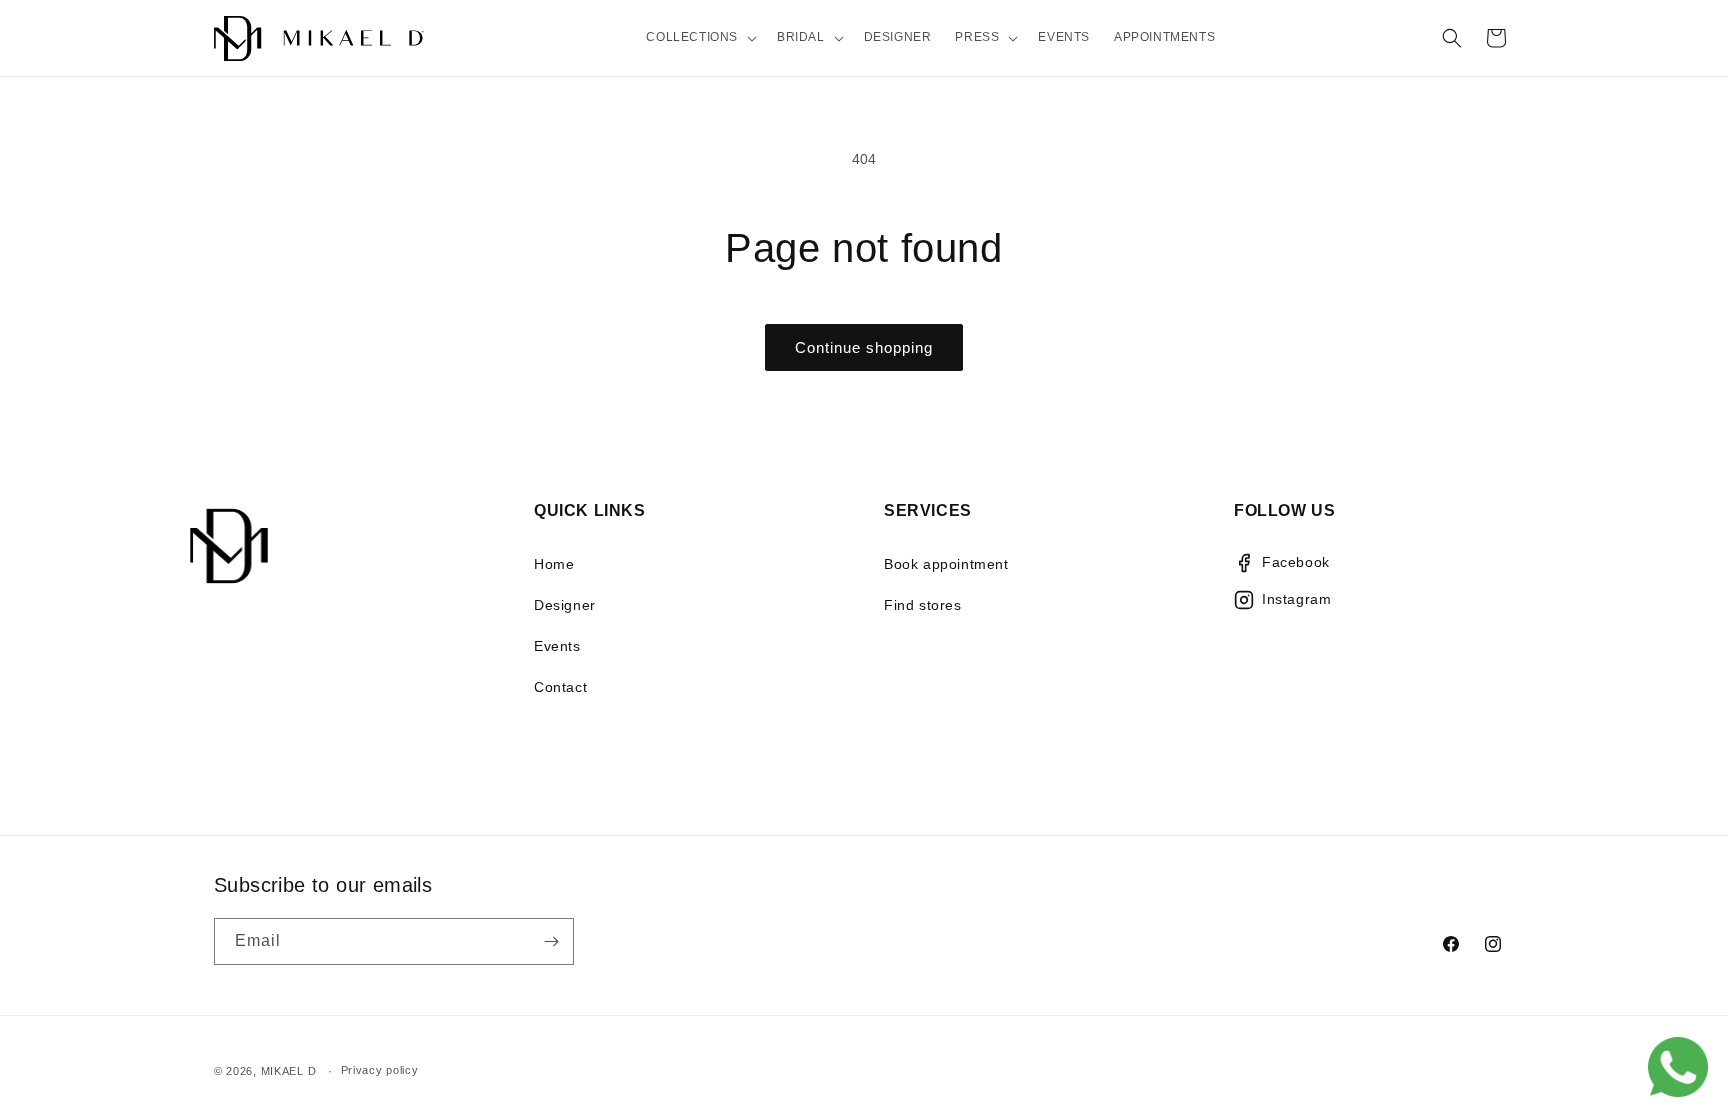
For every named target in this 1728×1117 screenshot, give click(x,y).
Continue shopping (864, 347)
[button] (699, 38)
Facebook (1296, 562)
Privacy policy (380, 1070)
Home (554, 564)
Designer (565, 605)
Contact (560, 687)
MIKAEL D (289, 1071)
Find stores (923, 605)
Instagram (1296, 599)
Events (557, 646)
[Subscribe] (551, 941)
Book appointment (946, 564)
